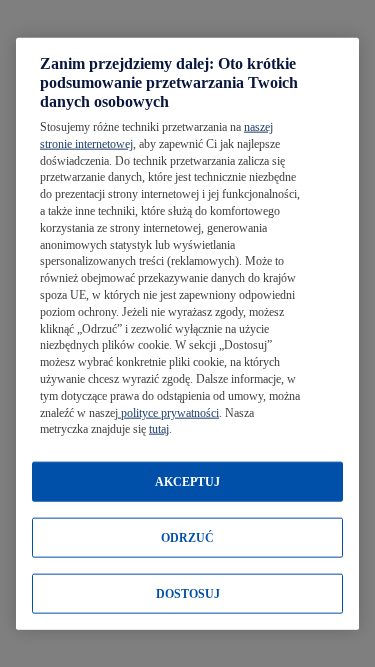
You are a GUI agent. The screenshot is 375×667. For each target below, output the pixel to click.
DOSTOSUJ (188, 594)
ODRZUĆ (187, 538)
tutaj (159, 429)
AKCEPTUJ (187, 482)
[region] (187, 333)
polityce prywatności (168, 412)
